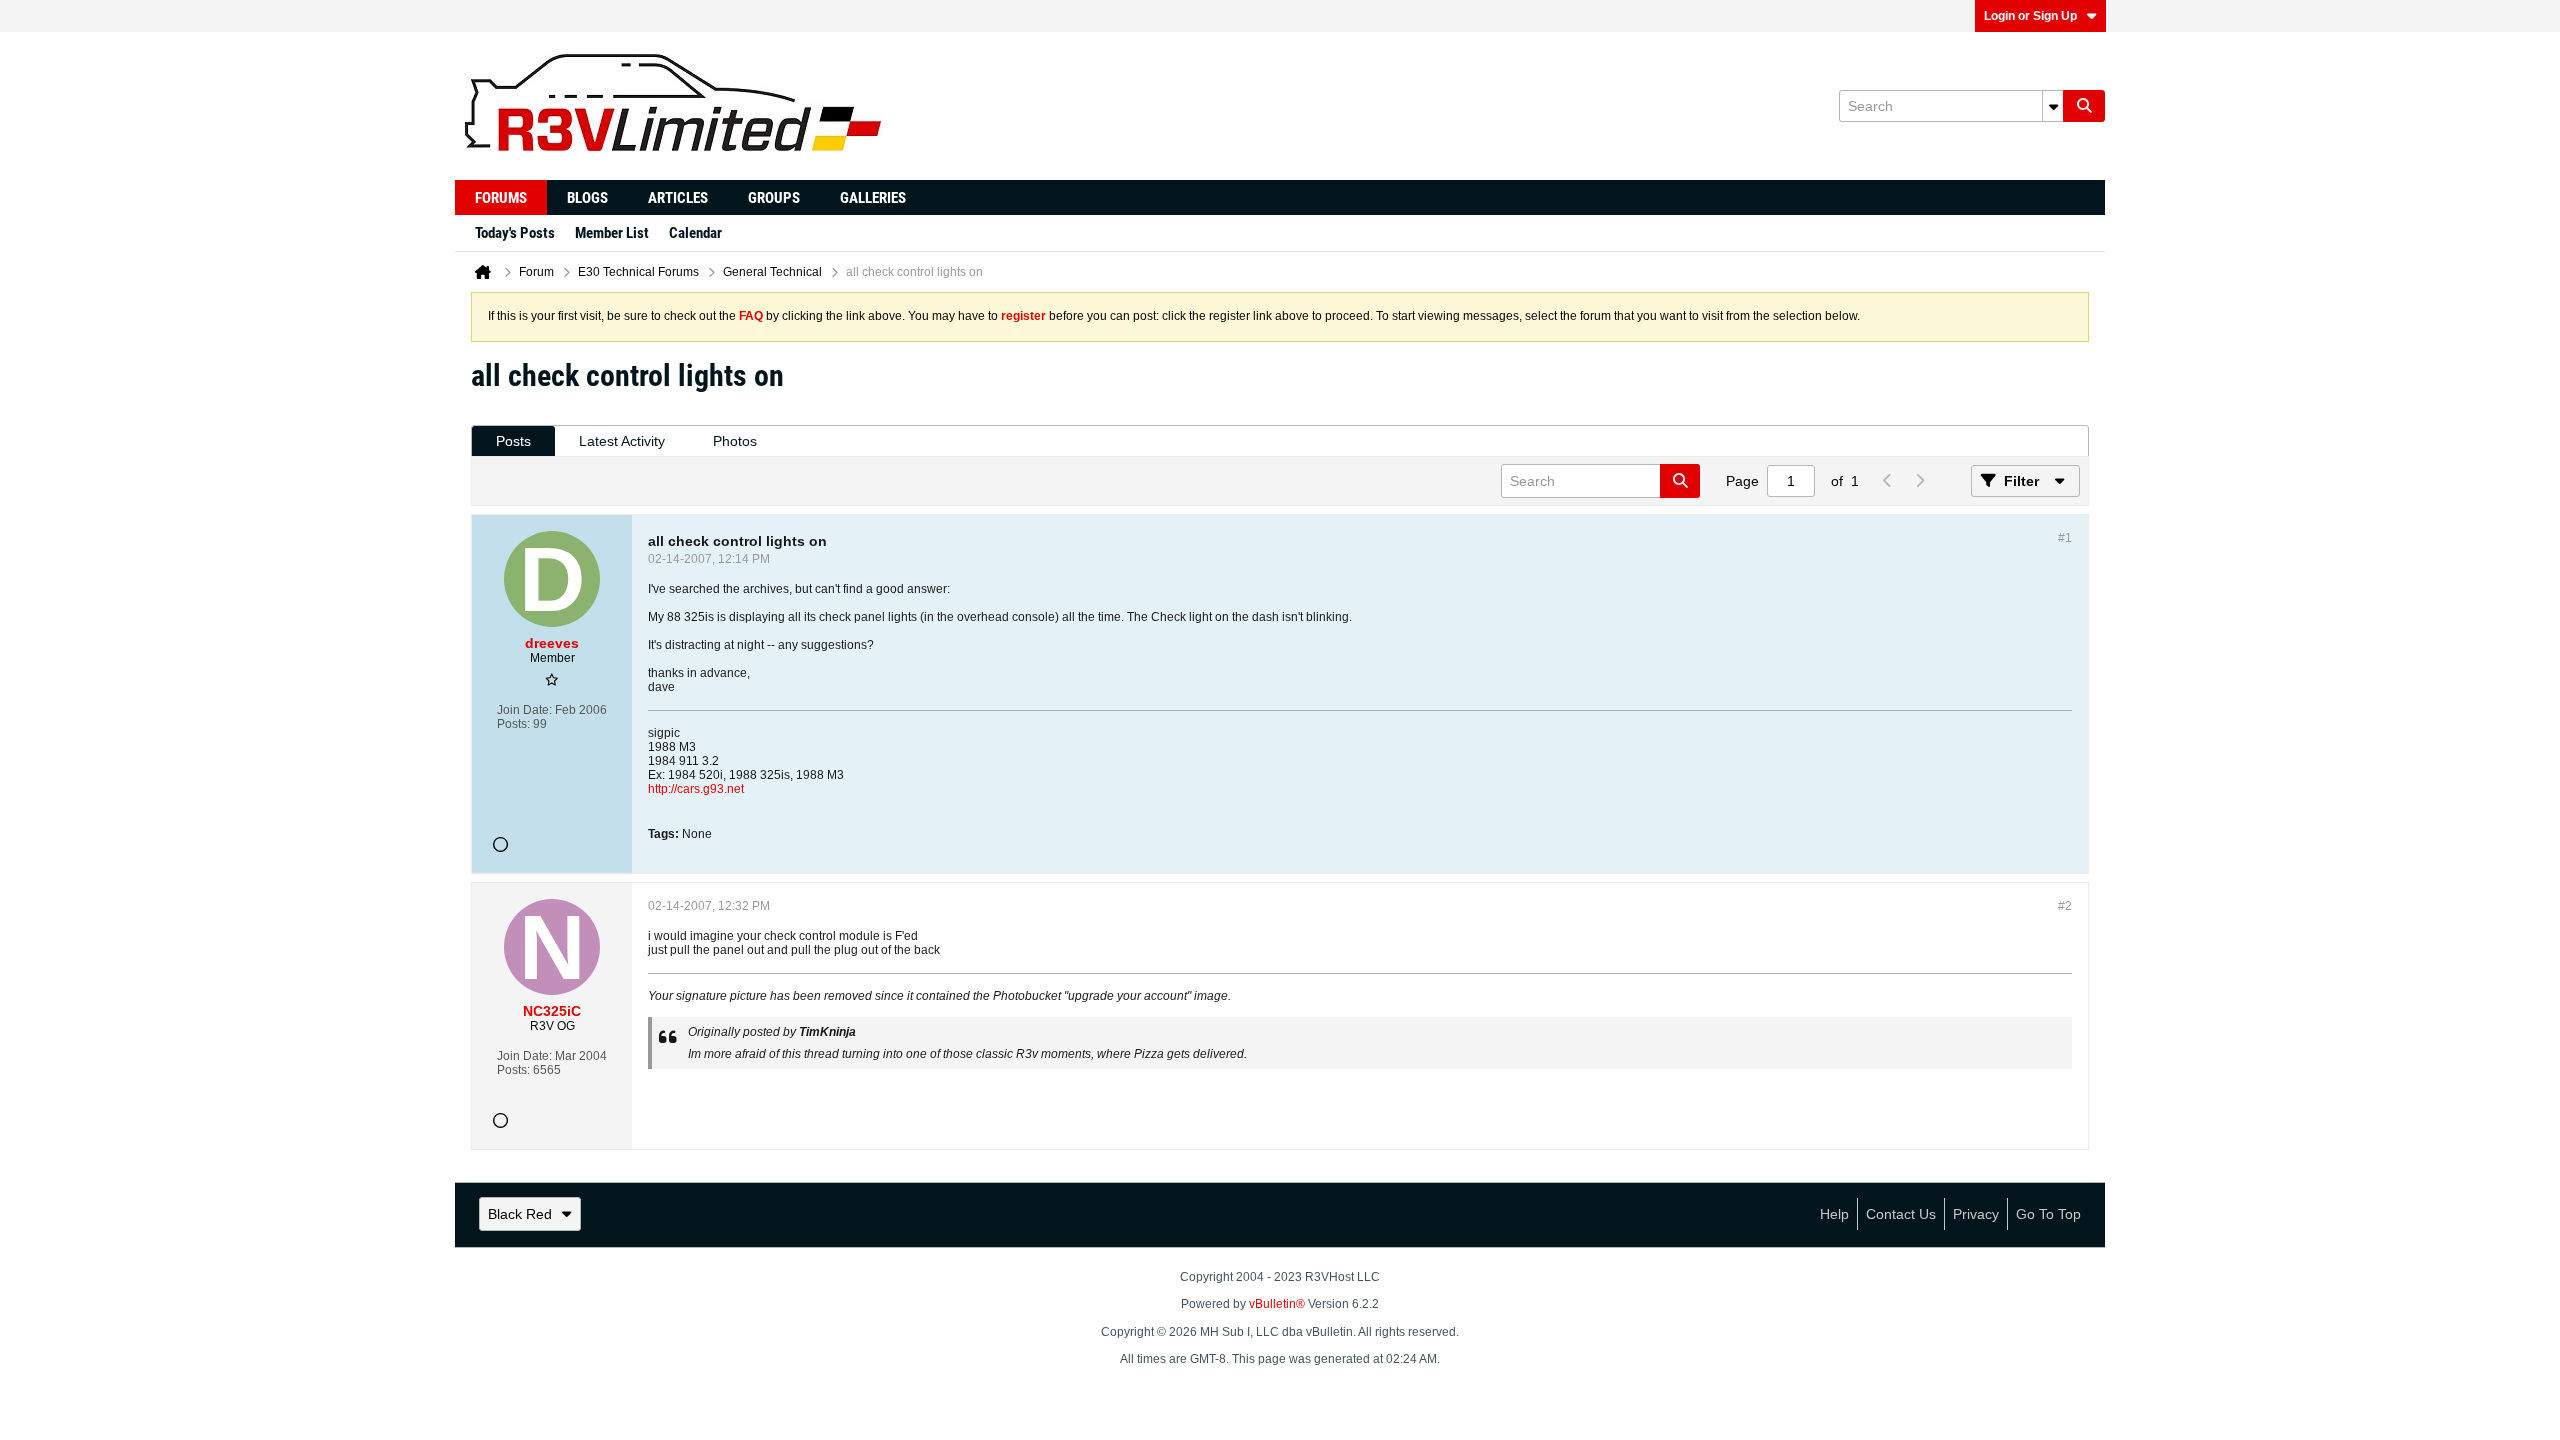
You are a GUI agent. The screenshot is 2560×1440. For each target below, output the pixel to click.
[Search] (2084, 106)
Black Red (520, 1214)
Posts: (513, 724)
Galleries (873, 198)
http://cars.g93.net (696, 789)
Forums (501, 198)
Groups (774, 198)
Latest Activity (622, 441)
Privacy (1976, 1214)
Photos (735, 441)
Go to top (2048, 1214)
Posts (513, 441)
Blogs (587, 198)
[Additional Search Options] (2053, 106)
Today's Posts (515, 233)
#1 (2065, 538)
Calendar (695, 233)
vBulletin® (1277, 1304)
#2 (2065, 906)
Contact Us (1901, 1214)
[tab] (513, 441)
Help (1834, 1214)
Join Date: (524, 710)
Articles (678, 198)
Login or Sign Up (2030, 16)
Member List (612, 233)
